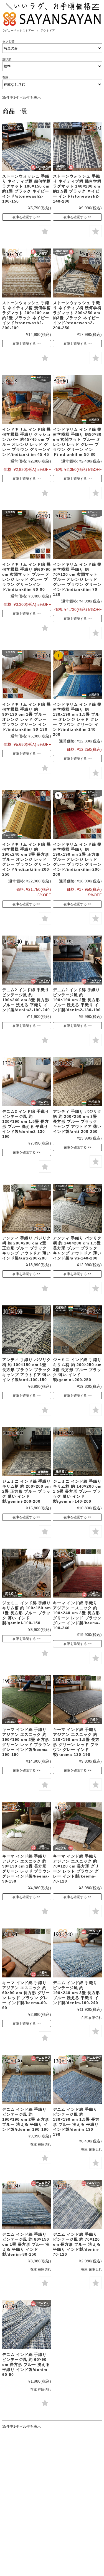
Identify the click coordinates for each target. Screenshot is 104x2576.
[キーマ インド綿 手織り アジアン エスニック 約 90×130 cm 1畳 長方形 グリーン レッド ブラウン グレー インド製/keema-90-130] (27, 1826)
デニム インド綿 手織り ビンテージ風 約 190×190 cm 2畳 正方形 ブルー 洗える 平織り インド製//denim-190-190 (26, 2119)
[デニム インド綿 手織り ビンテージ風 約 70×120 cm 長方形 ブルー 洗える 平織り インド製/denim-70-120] (77, 2205)
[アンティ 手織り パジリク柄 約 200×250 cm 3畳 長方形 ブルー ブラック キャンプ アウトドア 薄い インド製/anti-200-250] (77, 1082)
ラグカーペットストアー (18, 30)
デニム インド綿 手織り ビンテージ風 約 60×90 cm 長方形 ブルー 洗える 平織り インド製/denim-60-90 (26, 2365)
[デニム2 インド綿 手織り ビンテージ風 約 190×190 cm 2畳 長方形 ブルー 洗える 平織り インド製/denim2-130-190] (77, 960)
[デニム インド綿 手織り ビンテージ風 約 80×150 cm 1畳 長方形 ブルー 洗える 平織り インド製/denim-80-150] (27, 2205)
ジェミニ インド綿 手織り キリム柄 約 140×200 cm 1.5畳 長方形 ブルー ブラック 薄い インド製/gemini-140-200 (77, 1491)
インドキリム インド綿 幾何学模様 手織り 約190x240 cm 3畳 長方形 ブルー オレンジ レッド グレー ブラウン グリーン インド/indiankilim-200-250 (26, 859)
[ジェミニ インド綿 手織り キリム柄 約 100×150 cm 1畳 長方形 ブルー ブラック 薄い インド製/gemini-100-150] (27, 1573)
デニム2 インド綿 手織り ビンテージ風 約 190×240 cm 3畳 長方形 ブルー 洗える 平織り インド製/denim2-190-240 (26, 1000)
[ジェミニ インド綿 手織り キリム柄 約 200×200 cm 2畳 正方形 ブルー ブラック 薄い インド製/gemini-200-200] (27, 1451)
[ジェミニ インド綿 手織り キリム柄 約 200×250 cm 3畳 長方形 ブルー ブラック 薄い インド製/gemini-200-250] (77, 1330)
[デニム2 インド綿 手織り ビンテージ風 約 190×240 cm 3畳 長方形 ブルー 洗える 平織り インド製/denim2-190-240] (27, 960)
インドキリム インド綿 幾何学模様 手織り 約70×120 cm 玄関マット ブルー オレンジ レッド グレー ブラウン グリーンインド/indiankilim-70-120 (77, 579)
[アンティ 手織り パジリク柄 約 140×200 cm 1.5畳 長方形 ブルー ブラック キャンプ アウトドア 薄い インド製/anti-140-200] (77, 1208)
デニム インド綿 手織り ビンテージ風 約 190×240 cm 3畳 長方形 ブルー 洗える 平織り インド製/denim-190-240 (76, 1993)
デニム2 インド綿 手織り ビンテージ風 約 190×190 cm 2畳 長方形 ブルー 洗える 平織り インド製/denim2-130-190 (77, 1000)
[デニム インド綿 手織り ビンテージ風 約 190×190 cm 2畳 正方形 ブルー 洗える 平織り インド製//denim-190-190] (27, 2080)
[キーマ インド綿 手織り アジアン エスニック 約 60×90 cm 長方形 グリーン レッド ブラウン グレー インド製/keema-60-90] (27, 1953)
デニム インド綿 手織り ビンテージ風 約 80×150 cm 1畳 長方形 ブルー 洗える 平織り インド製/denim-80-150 (26, 2244)
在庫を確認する (24, 217)
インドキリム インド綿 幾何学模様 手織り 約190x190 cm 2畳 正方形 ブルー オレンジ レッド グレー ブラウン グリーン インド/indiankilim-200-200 (77, 859)
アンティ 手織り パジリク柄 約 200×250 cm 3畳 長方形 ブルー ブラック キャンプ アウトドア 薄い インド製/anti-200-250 (77, 1121)
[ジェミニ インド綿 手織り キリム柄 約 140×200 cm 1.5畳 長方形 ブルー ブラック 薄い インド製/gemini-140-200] (77, 1451)
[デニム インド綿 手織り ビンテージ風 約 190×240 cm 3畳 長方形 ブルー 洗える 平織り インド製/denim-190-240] (77, 1953)
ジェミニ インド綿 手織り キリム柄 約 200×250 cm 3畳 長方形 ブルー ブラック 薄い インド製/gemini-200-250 (77, 1370)
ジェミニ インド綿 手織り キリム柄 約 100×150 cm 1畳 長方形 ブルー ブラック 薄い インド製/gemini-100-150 (26, 1613)
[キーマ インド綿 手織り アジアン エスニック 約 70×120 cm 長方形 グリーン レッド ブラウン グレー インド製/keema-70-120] (77, 1826)
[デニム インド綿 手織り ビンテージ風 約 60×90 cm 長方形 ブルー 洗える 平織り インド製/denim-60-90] (27, 2325)
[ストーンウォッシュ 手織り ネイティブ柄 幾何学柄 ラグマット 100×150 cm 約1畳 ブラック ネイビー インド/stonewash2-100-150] (27, 146)
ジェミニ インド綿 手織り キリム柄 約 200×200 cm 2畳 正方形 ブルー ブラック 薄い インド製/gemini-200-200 (26, 1491)
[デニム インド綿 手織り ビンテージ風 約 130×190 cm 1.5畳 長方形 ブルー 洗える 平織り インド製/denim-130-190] (77, 2080)
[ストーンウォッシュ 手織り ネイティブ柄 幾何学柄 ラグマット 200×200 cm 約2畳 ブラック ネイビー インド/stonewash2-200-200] (27, 273)
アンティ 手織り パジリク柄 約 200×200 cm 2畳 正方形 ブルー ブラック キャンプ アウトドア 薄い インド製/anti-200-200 (26, 1248)
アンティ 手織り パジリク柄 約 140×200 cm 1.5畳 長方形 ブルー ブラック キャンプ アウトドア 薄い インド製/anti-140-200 (77, 1248)
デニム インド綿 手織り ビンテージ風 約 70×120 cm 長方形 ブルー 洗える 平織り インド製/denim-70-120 (77, 2244)
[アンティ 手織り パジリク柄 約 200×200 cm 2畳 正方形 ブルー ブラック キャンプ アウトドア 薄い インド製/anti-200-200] (27, 1208)
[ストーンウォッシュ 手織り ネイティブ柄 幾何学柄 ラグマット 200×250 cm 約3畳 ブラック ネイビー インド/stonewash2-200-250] (77, 273)
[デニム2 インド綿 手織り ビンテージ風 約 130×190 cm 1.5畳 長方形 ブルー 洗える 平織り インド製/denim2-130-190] (27, 1082)
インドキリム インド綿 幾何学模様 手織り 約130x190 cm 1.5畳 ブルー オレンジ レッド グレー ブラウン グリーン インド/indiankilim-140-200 (77, 719)
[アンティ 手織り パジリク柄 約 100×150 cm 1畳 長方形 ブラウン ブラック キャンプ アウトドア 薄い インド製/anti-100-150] (27, 1330)
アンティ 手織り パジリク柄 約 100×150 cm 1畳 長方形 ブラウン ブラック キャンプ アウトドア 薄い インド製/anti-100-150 (26, 1370)
